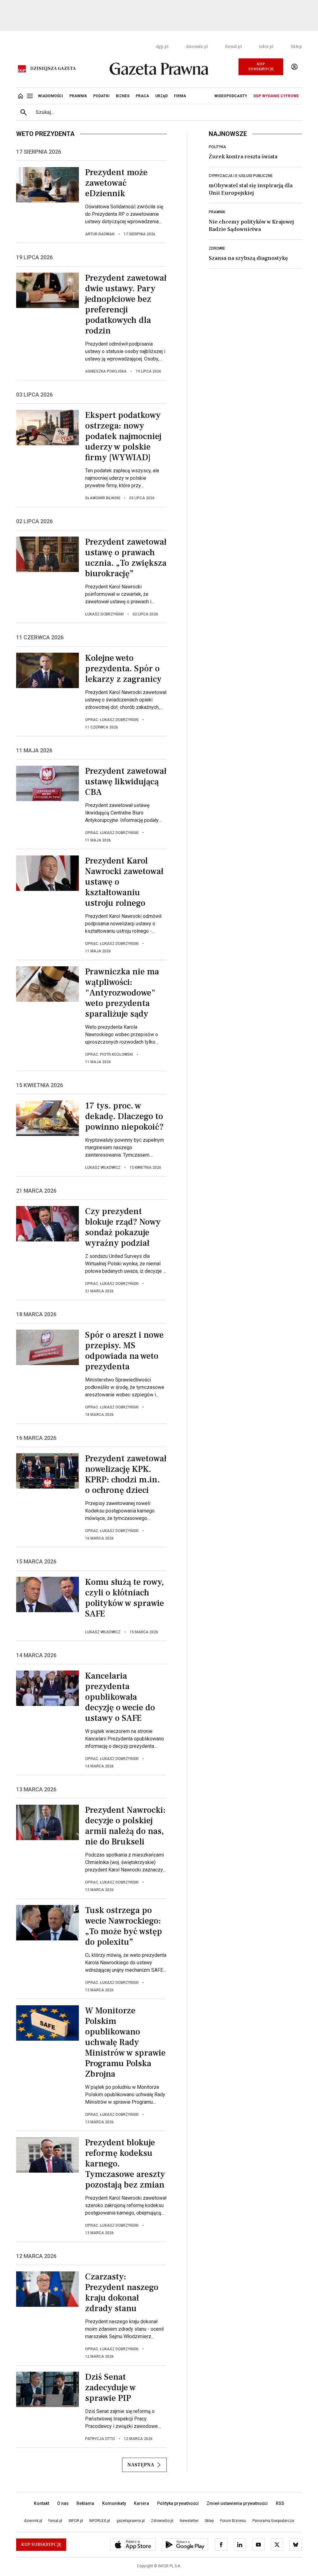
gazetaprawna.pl (131, 2521)
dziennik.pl (197, 47)
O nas (63, 2503)
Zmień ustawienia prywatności (237, 2503)
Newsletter (189, 2521)
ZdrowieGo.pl (162, 2521)
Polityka (217, 147)
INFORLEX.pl (100, 2521)
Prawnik (217, 212)
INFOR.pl (76, 2521)
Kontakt (41, 2503)
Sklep (296, 47)
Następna (141, 2465)
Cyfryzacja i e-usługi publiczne (241, 176)
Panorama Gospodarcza (273, 2521)
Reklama (85, 2503)
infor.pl (266, 47)
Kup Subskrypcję (261, 67)
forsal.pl (233, 47)
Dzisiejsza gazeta (53, 69)
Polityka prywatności (178, 2503)
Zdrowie (217, 248)
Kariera (141, 2503)
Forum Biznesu (233, 2521)
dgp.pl (162, 47)
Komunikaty (114, 2503)
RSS (280, 2503)
